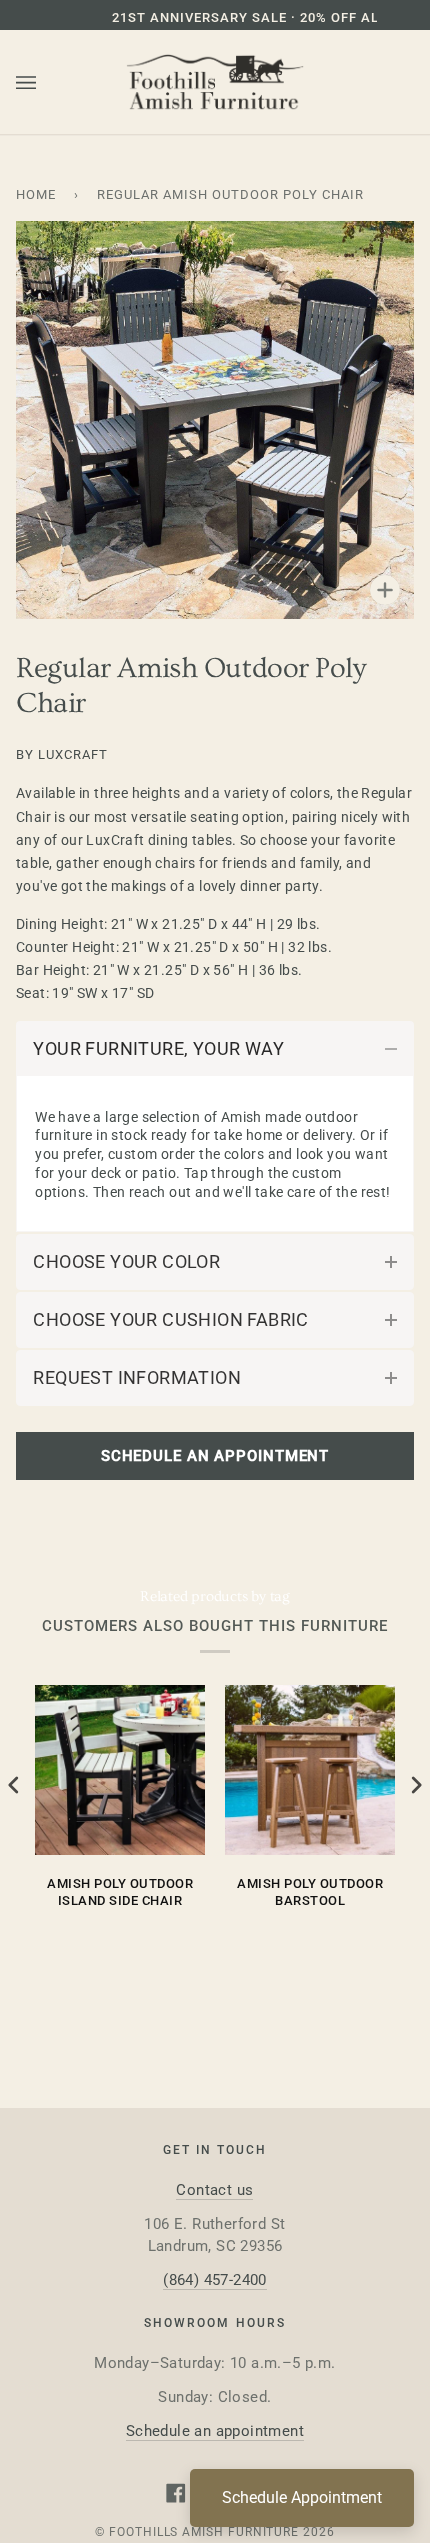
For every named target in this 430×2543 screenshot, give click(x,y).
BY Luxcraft (62, 754)
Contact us (214, 2190)
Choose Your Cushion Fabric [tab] (170, 1319)
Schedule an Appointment (215, 1456)
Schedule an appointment (215, 2431)
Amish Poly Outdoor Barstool (310, 1892)
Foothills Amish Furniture (204, 2532)
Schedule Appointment (302, 2497)
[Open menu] (46, 83)
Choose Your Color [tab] (126, 1261)
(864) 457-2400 (215, 2280)
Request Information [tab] (137, 1377)
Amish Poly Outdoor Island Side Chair (120, 1892)
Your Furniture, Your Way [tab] (158, 1048)
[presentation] (14, 1784)
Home (36, 194)
